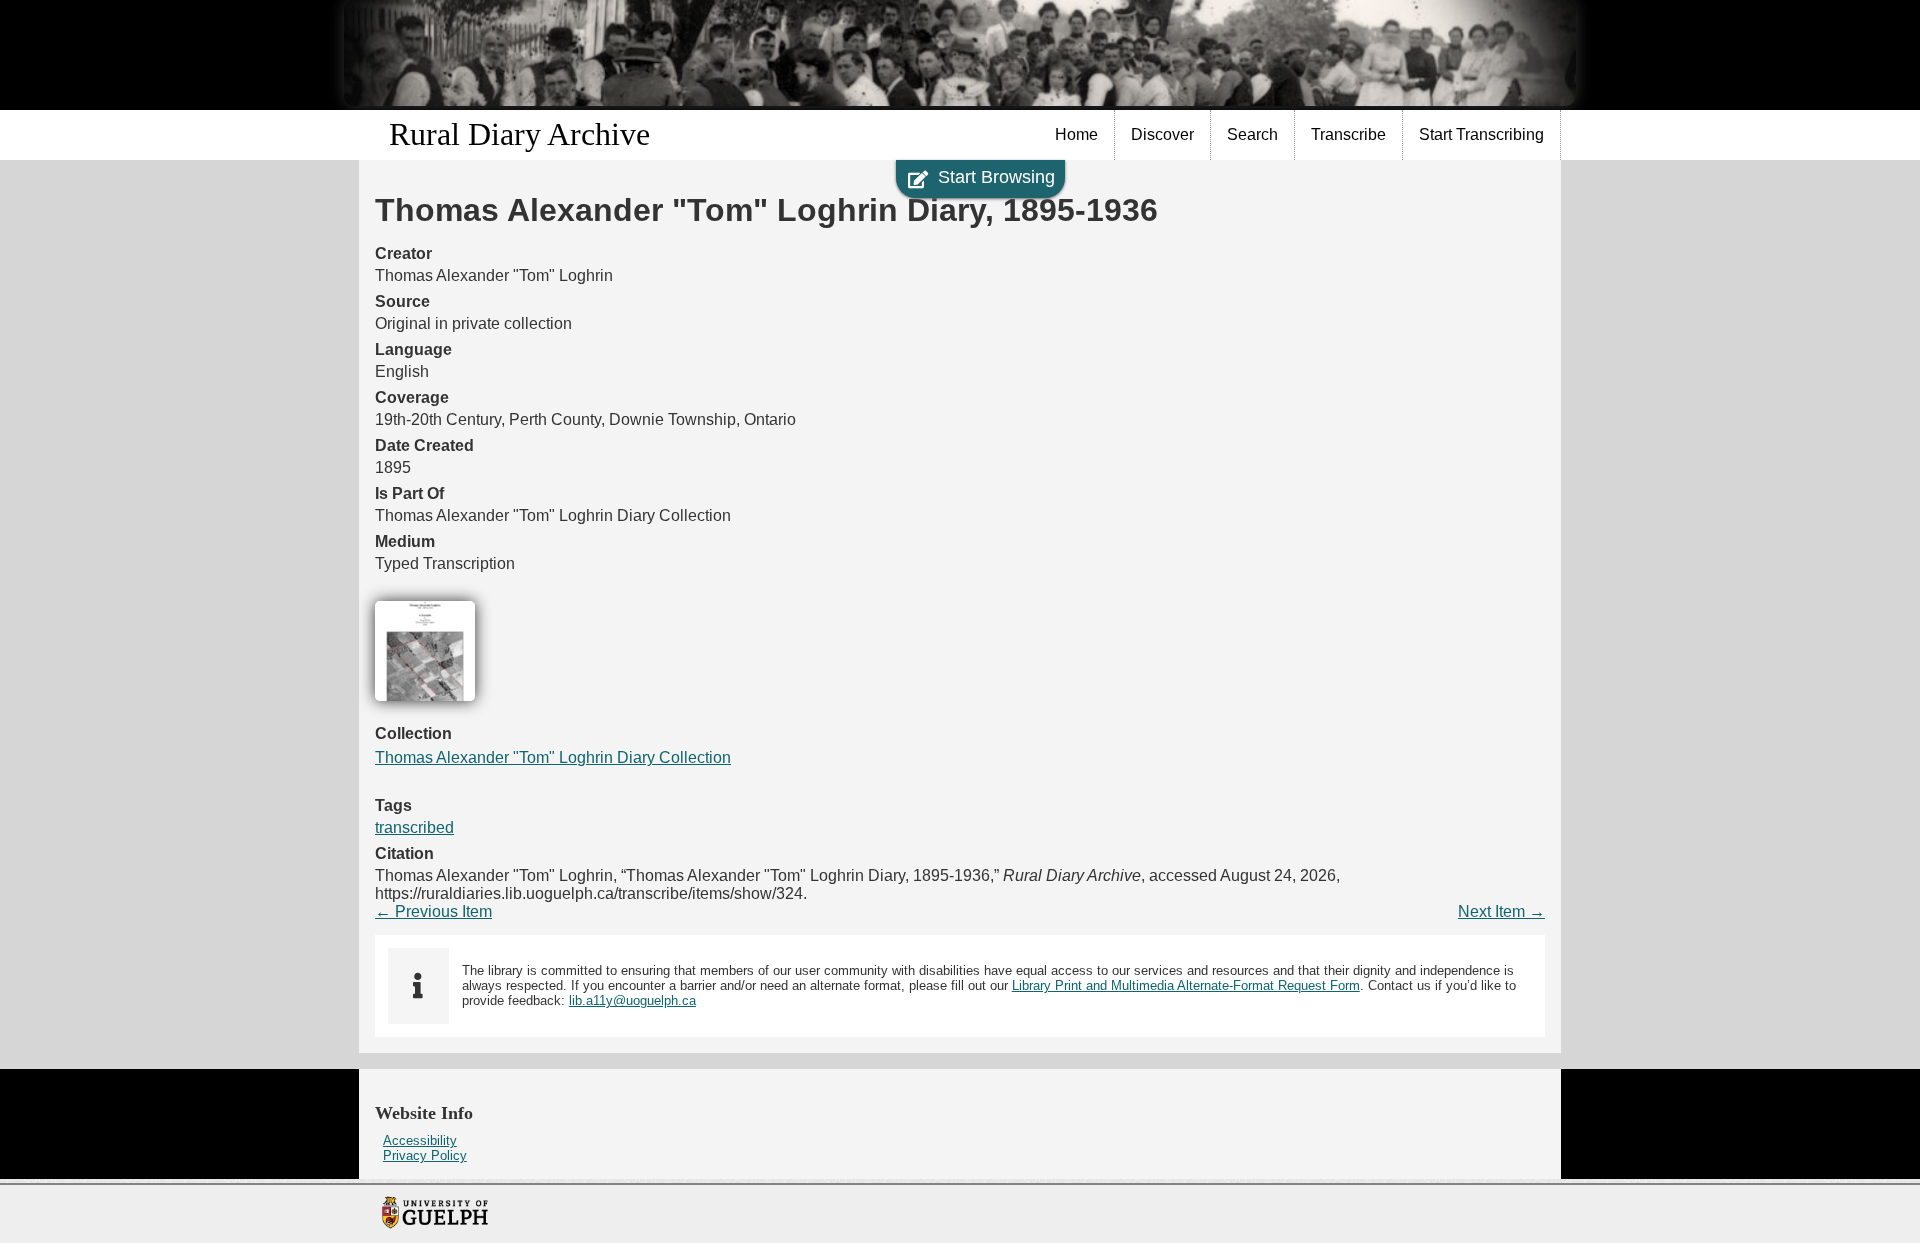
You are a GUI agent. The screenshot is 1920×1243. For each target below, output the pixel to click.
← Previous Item (433, 911)
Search (1252, 134)
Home (1076, 134)
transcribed (414, 827)
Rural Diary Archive (519, 134)
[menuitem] (1077, 135)
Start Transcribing (1481, 134)
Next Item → (1501, 911)
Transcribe (1348, 134)
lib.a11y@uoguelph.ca (632, 1000)
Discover (1162, 134)
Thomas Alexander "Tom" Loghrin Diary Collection (553, 757)
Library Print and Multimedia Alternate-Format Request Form (1186, 985)
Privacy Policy (425, 1155)
